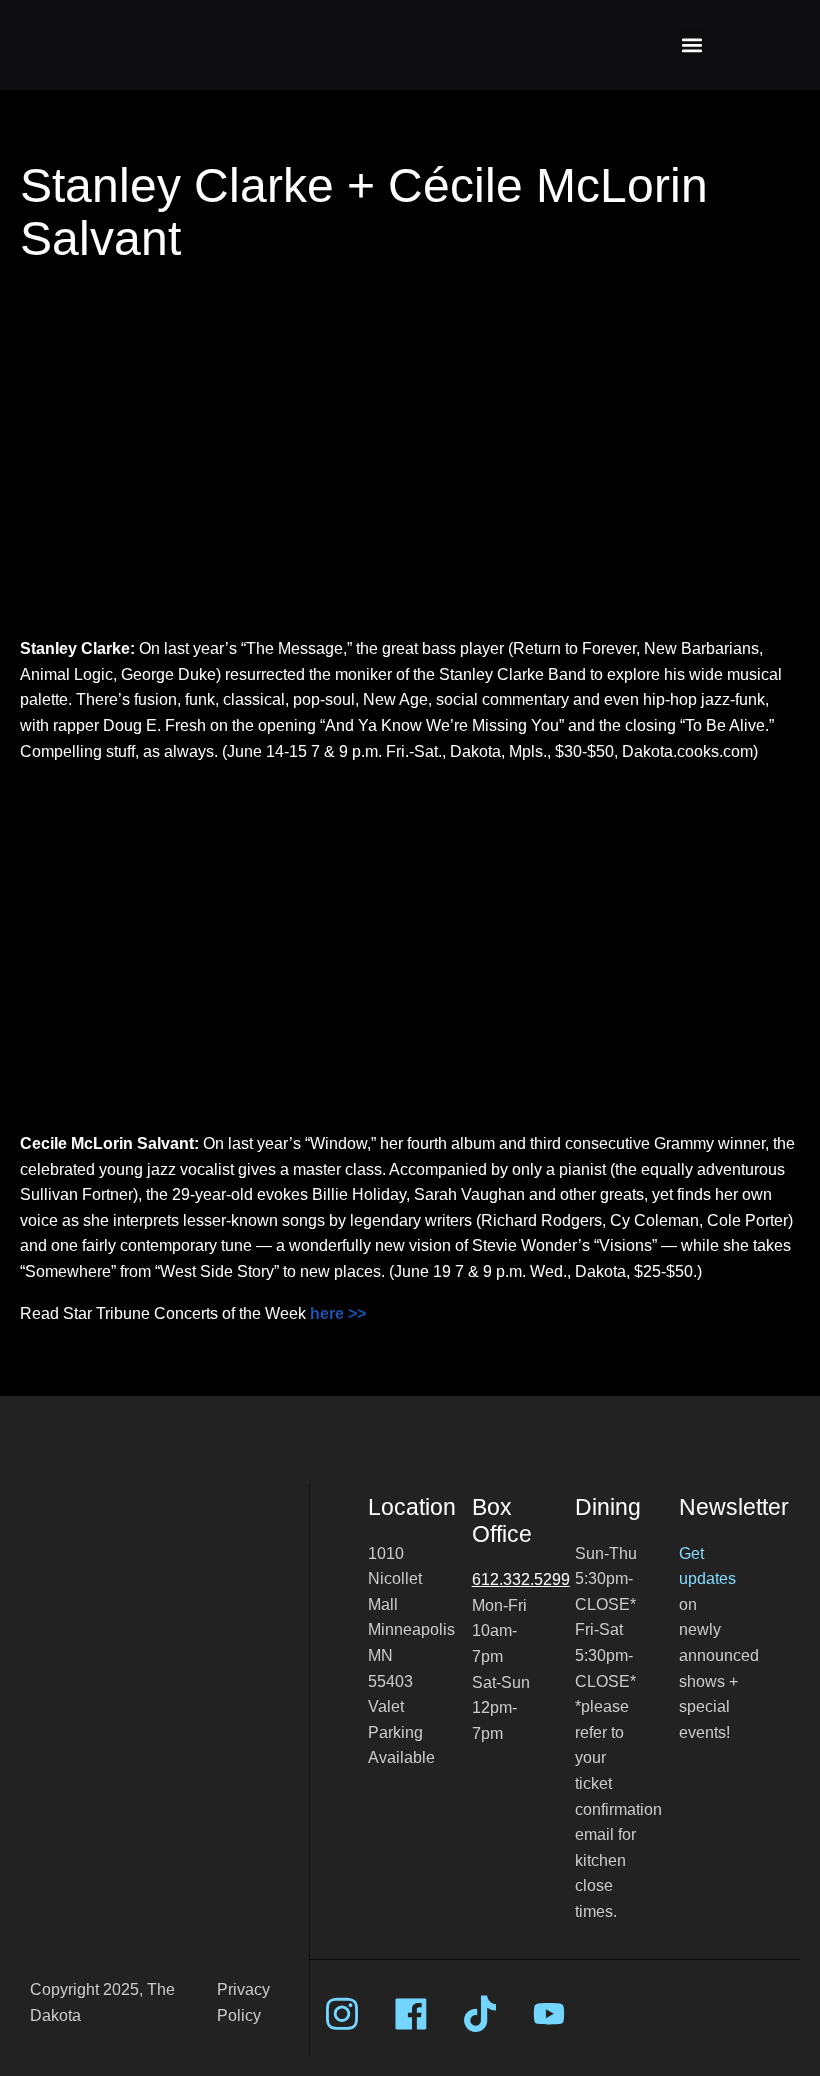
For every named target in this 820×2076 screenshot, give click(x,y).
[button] (691, 45)
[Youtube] (549, 2014)
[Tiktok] (480, 2014)
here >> (338, 1313)
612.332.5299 (521, 1579)
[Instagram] (342, 2014)
